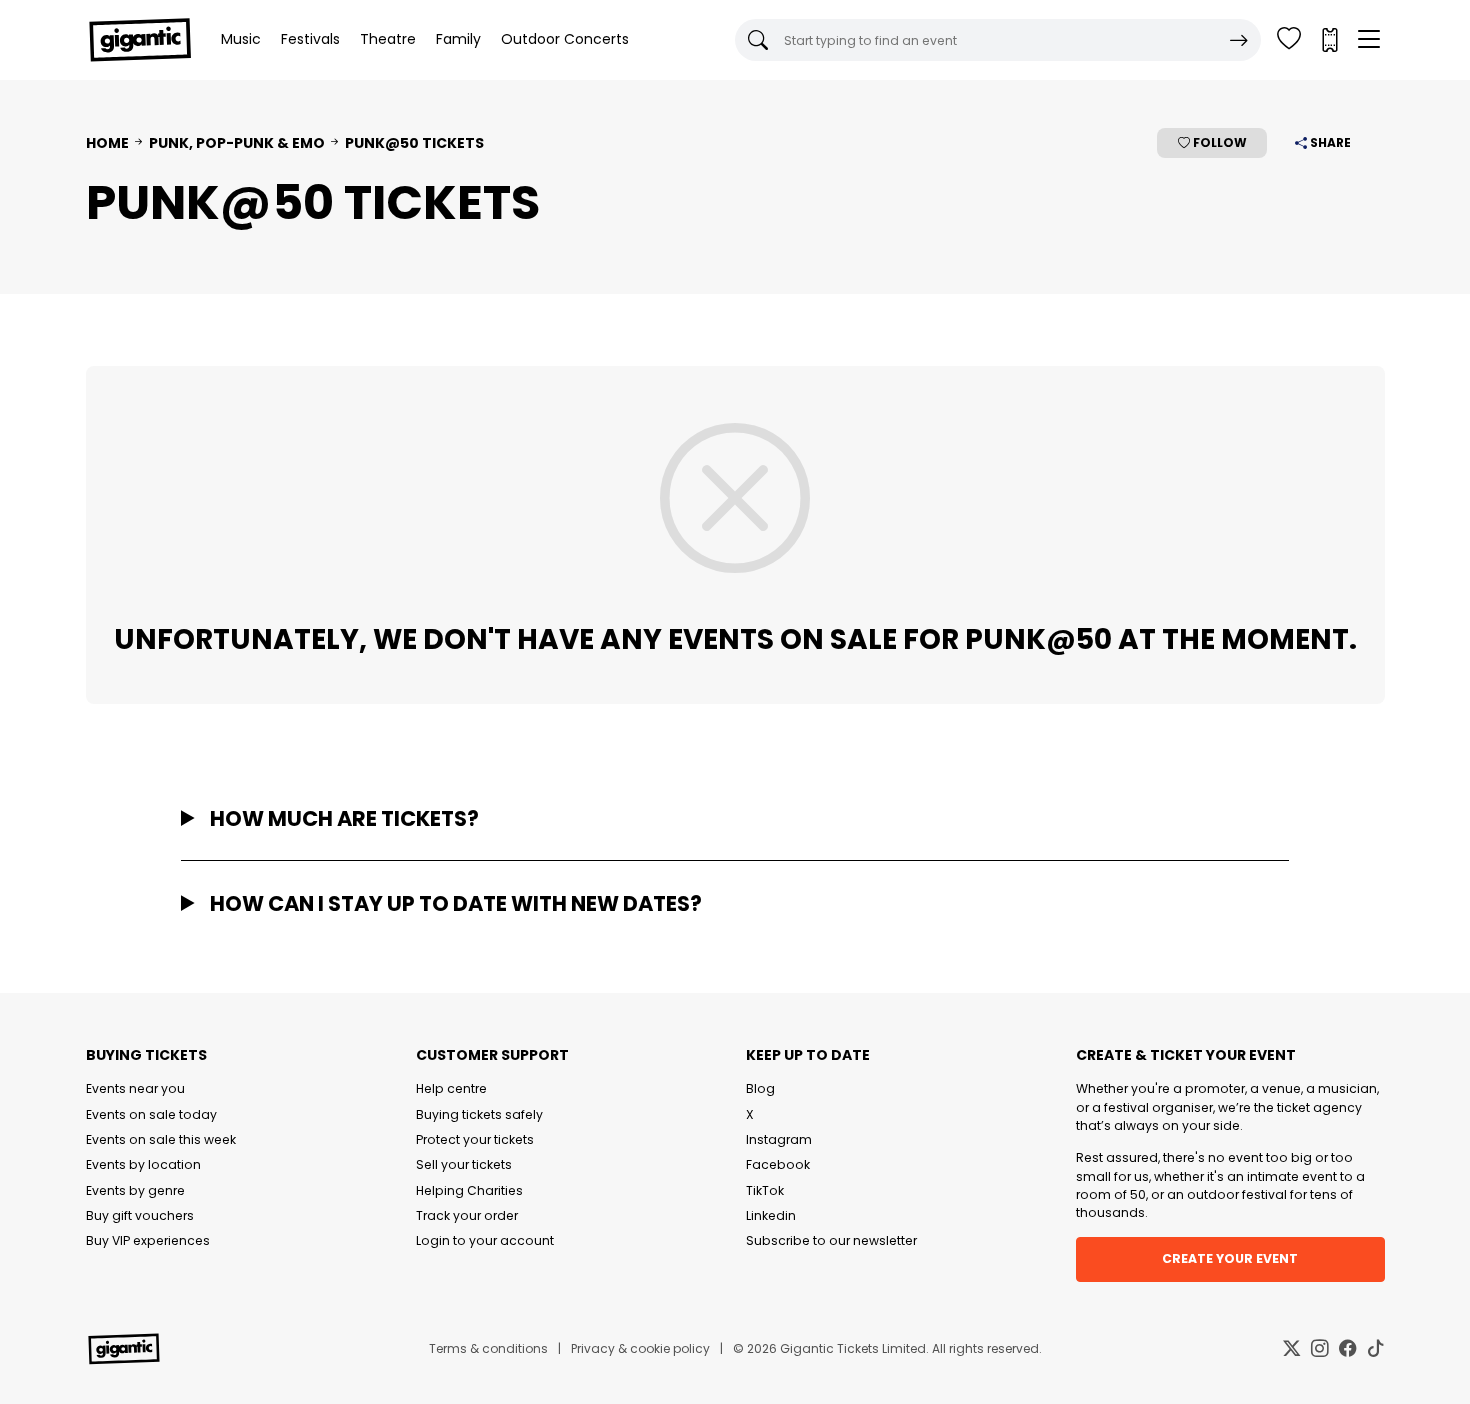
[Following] (1289, 40)
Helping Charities (469, 1190)
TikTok (765, 1190)
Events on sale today (151, 1114)
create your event (1230, 1258)
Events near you (135, 1088)
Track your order (467, 1215)
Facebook (778, 1164)
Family (458, 39)
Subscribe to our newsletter (831, 1240)
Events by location (143, 1164)
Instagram (779, 1139)
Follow (1218, 142)
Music (241, 39)
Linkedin (771, 1215)
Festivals (310, 39)
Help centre (451, 1088)
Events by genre (135, 1190)
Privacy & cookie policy (640, 1348)
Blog (760, 1088)
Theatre (388, 39)
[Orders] (1329, 40)
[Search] (1239, 40)
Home (107, 143)
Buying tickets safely (479, 1114)
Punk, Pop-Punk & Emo (237, 143)
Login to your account (485, 1240)
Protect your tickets (475, 1139)
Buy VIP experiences (148, 1240)
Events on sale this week (161, 1139)
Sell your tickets (464, 1164)
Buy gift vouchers (140, 1215)
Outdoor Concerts (565, 39)
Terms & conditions (488, 1348)
